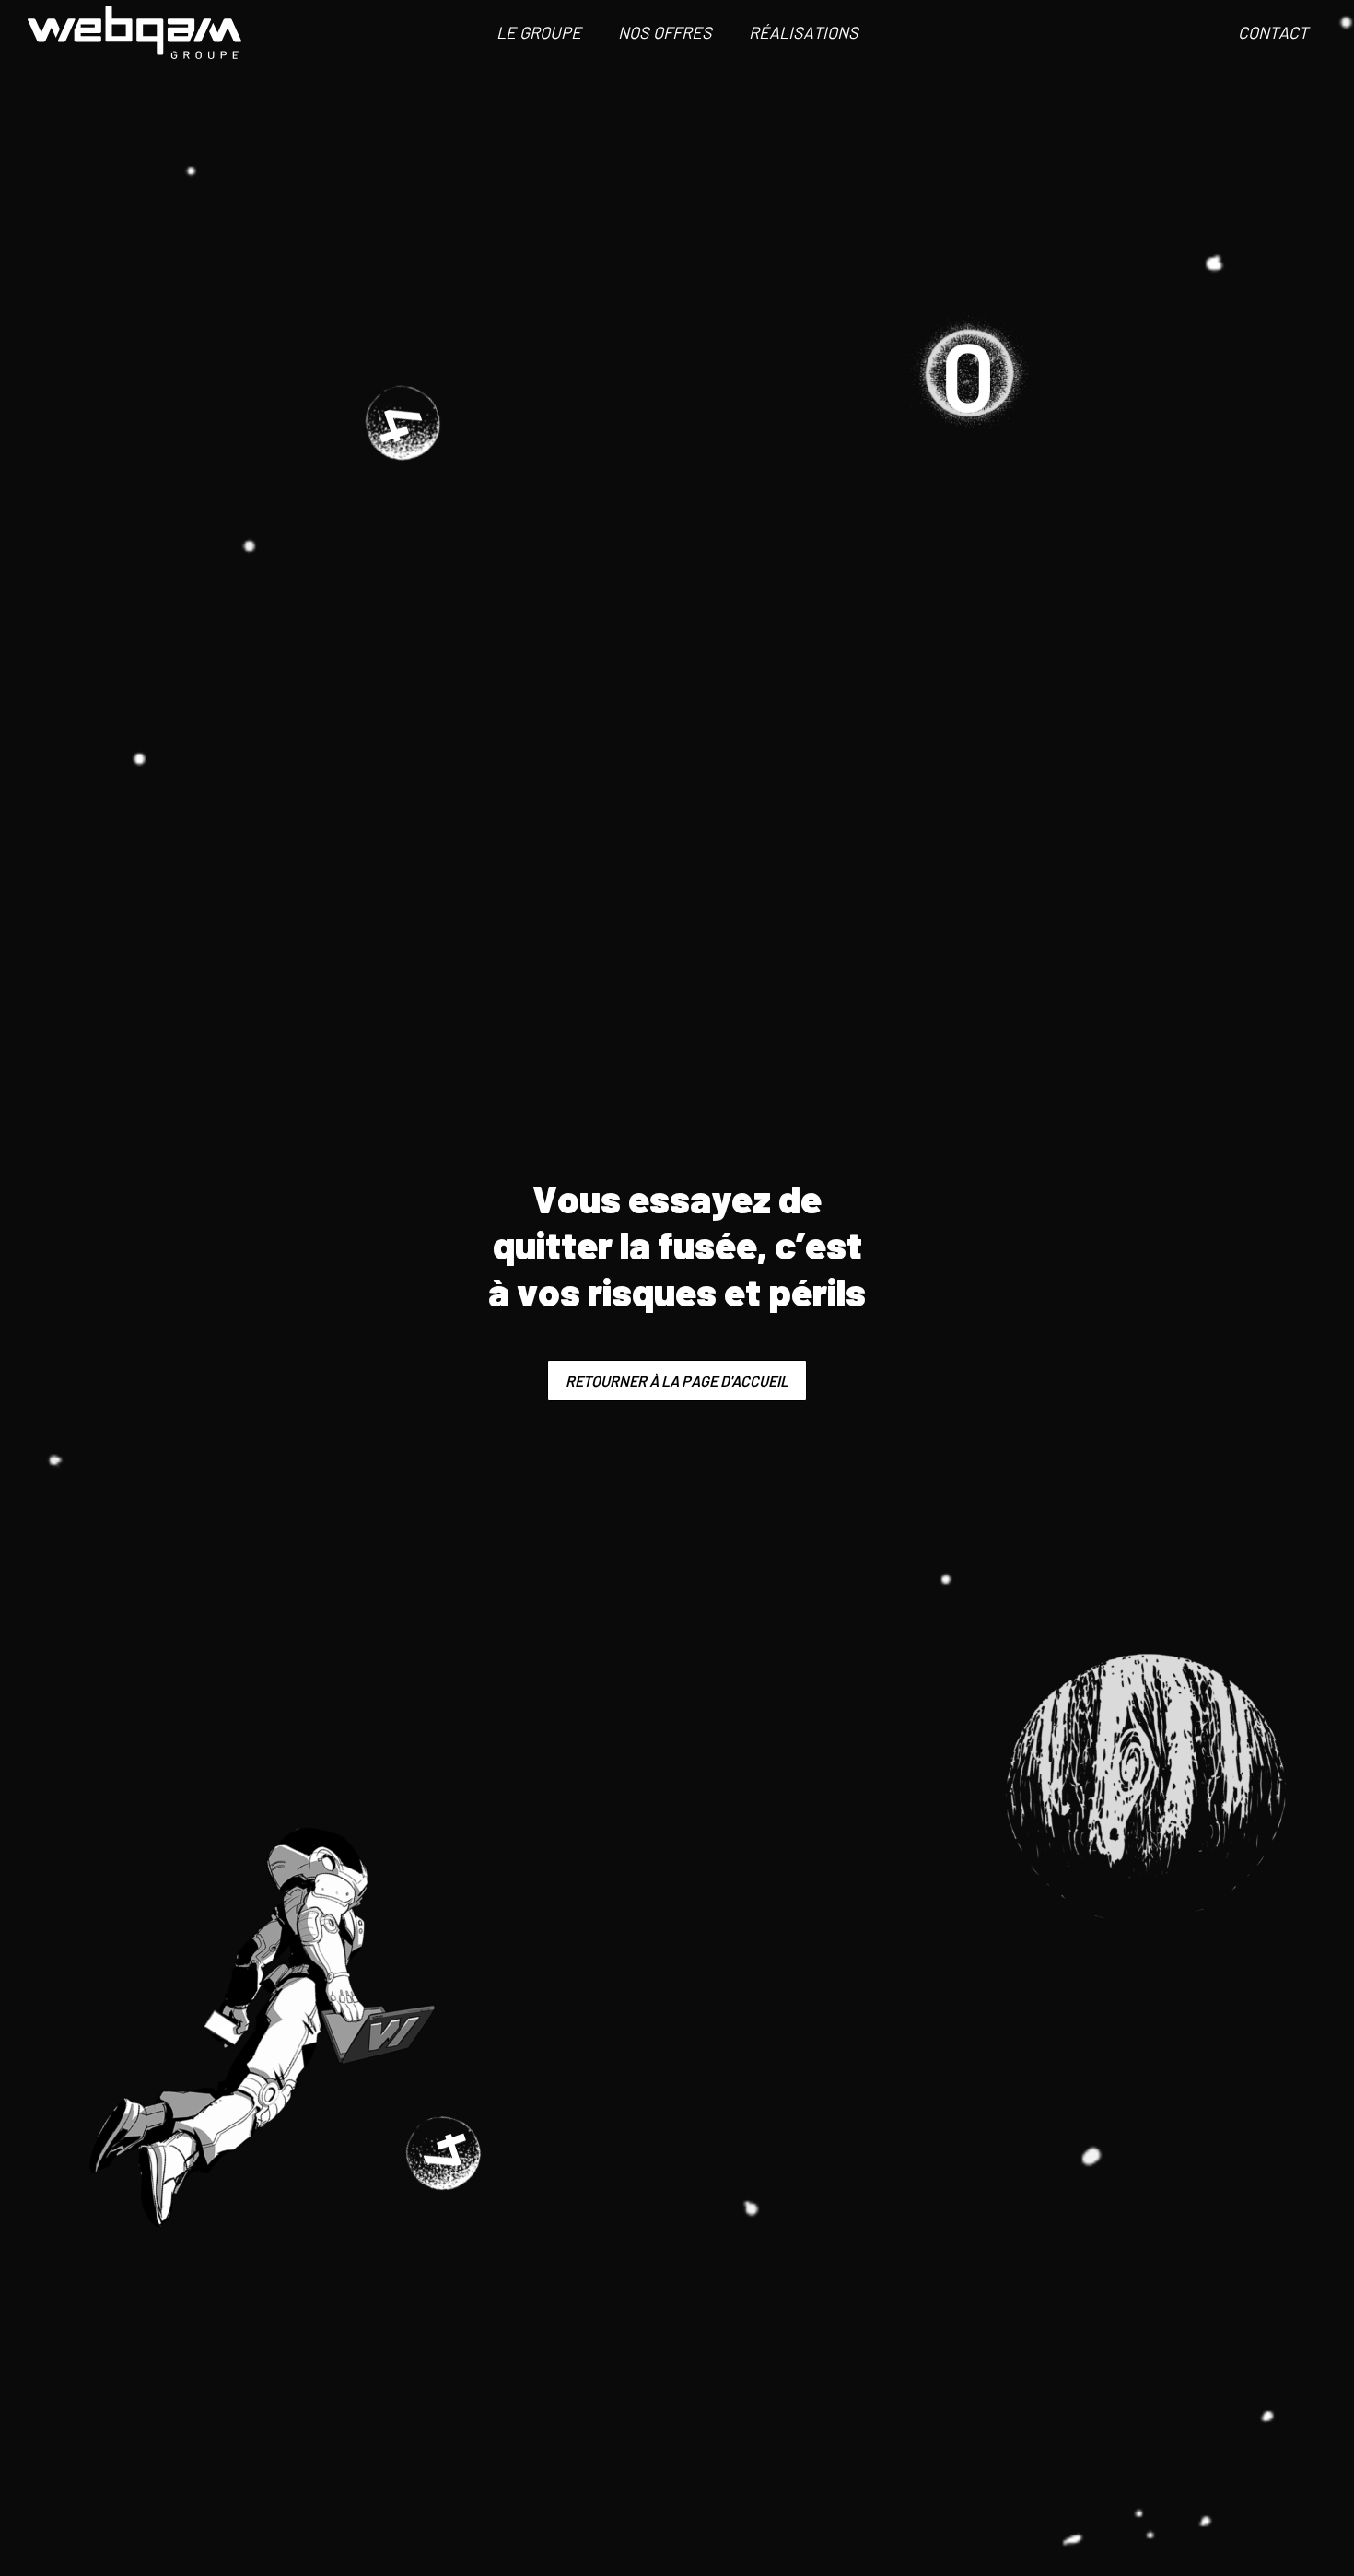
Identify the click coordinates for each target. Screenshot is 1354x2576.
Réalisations (804, 32)
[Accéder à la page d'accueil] (134, 32)
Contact (1273, 32)
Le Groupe (539, 32)
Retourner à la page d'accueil (677, 1381)
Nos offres (665, 32)
